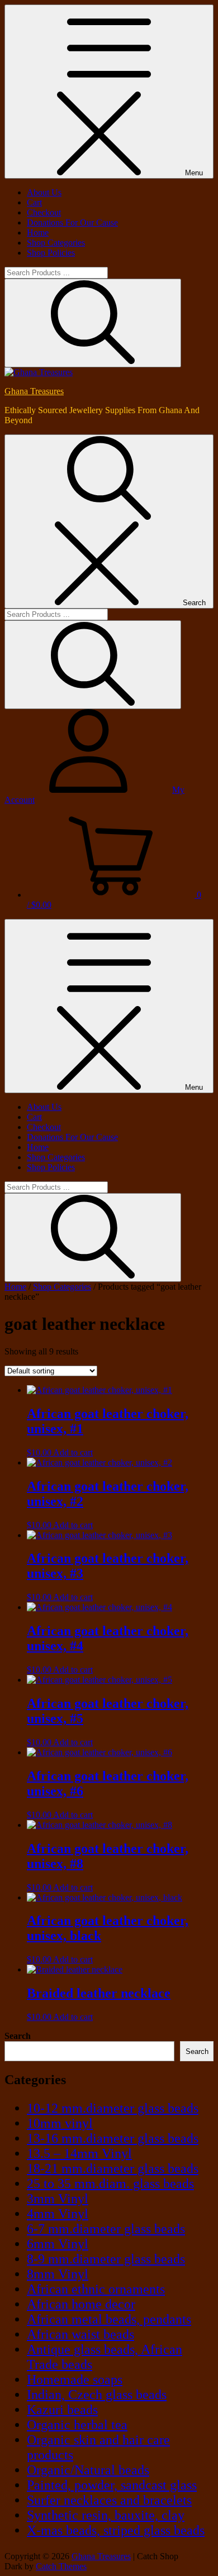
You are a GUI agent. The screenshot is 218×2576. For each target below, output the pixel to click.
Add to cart (73, 1452)
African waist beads (80, 2334)
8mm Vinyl (58, 2274)
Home (38, 233)
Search (18, 2036)
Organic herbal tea (77, 2425)
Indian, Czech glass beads (97, 2395)
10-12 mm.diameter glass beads (113, 2108)
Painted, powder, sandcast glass (112, 2485)
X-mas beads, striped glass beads (116, 2530)
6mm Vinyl (58, 2244)
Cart (34, 202)
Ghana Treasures (34, 391)
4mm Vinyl (58, 2214)
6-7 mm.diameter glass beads (106, 2229)
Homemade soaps (75, 2379)
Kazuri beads (62, 2410)
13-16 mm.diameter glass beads (113, 2138)
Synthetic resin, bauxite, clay (106, 2515)
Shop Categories (56, 243)
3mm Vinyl (58, 2199)
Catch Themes (61, 2566)
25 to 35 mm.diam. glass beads (110, 2184)
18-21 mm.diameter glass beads (113, 2168)
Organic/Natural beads (88, 2470)
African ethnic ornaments (96, 2289)
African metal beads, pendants (109, 2319)
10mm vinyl (60, 2123)
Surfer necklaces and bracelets (109, 2500)
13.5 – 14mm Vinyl (79, 2153)
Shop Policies (51, 253)
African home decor (81, 2304)
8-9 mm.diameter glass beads (106, 2259)
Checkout (44, 212)
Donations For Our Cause (72, 222)
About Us (44, 192)
